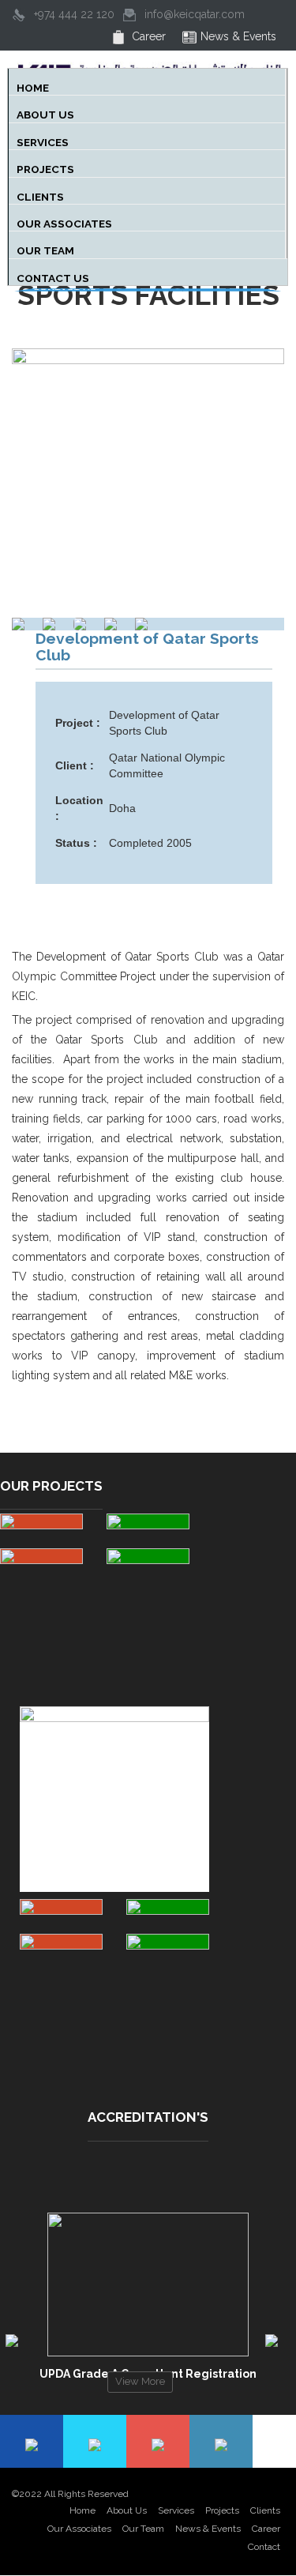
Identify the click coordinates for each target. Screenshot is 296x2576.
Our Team (49, 248)
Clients (45, 194)
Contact (264, 2547)
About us (49, 112)
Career (266, 2529)
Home (39, 85)
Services (47, 140)
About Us (127, 2510)
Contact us (56, 276)
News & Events (208, 2529)
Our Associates (65, 221)
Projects (49, 167)
